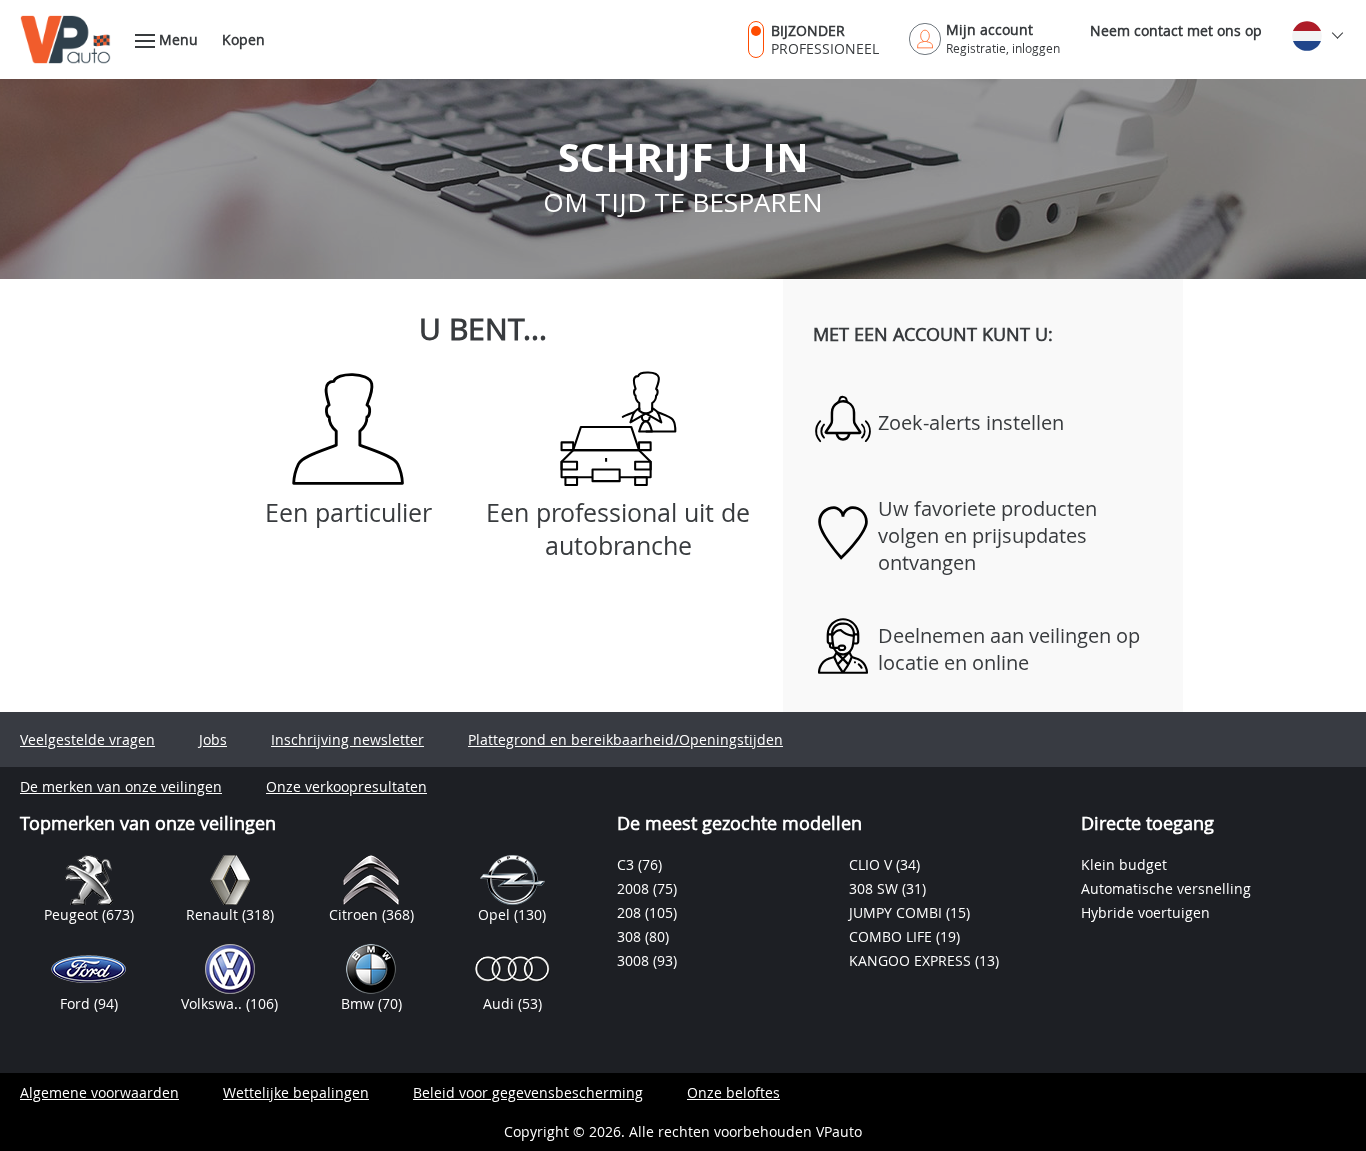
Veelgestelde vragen (87, 739)
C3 (627, 864)
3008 (635, 960)
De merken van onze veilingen (121, 786)
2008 (635, 888)
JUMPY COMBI (897, 912)
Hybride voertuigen (1145, 912)
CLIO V (872, 864)
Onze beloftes (733, 1092)
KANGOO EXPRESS (912, 960)
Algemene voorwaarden (99, 1092)
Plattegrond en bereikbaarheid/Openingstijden (625, 739)
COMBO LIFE (892, 936)
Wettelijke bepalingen (296, 1092)
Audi (500, 1003)
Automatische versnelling (1166, 888)
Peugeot (73, 914)
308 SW (875, 888)
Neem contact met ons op (1176, 30)
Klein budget (1124, 864)
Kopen (243, 39)
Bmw (359, 1003)
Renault (214, 914)
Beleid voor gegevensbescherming (528, 1092)
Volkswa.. (213, 1003)
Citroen (355, 914)
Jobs (213, 739)
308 (631, 936)
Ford (77, 1003)
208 (631, 912)
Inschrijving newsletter (347, 739)
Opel (496, 914)
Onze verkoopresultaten (346, 786)
